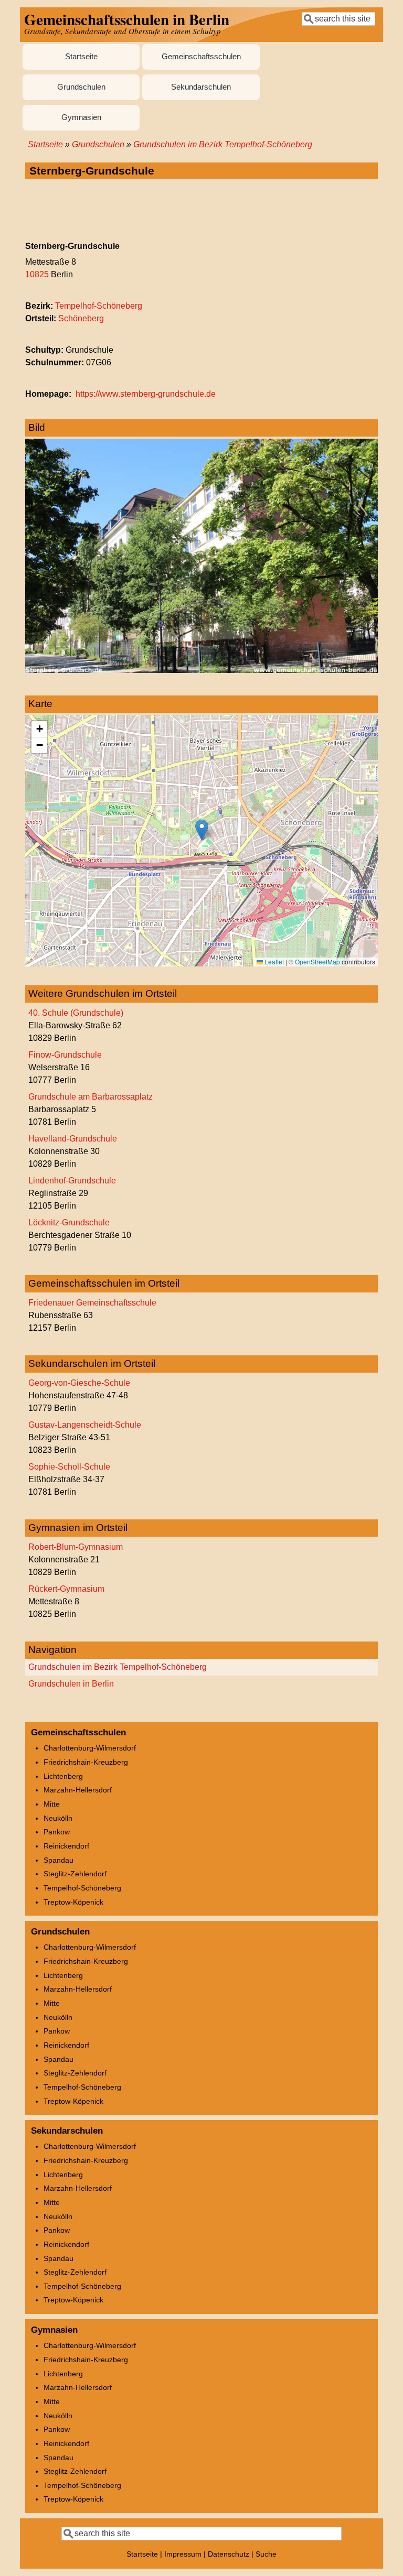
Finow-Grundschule (65, 1055)
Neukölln (58, 1818)
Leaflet (273, 961)
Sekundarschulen (201, 87)
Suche (266, 2554)
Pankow (57, 1832)
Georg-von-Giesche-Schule (79, 1383)
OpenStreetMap (317, 961)
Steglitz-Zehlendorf (75, 1874)
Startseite (81, 57)
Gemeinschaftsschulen (201, 57)
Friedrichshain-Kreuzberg (86, 1762)
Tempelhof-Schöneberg (99, 306)
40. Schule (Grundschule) (76, 1013)
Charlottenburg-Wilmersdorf (90, 1748)
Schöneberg (81, 318)
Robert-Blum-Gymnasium (76, 1547)
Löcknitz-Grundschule (69, 1222)
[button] (202, 830)
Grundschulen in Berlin (71, 1684)
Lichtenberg (63, 1776)
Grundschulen (81, 87)
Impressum (183, 2554)
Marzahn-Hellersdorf (78, 1790)
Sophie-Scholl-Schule (69, 1467)
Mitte (52, 1804)
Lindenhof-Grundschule (72, 1181)
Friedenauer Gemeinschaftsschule (92, 1303)
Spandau (59, 1860)
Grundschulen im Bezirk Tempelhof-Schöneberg (223, 144)
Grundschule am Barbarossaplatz (91, 1097)
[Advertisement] (201, 211)
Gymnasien (81, 117)
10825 (37, 274)
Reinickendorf (66, 1846)
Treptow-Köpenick (73, 1902)
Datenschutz (229, 2554)
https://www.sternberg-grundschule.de (146, 394)
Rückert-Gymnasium (66, 1589)
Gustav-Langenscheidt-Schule (85, 1425)
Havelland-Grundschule (73, 1139)
